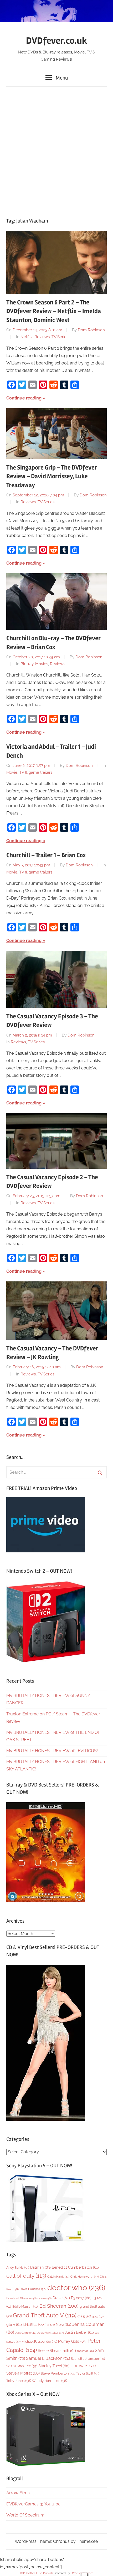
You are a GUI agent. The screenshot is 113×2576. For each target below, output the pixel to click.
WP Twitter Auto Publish (36, 2573)
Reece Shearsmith (57, 2351)
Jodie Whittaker (51, 2333)
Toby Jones (19, 2381)
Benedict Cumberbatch (75, 2267)
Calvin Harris (58, 2277)
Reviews (42, 337)
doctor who (76, 2288)
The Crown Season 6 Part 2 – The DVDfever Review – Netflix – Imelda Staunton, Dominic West (54, 311)
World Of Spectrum (25, 2515)
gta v (14, 2325)
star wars (83, 2366)
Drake (61, 2298)
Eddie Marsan (25, 2307)
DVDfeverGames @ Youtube (33, 2504)
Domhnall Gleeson (21, 2298)
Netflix (27, 337)
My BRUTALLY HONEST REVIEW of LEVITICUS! (52, 1751)
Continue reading (24, 398)
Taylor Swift (88, 2373)
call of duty (26, 2276)
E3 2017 (81, 2298)
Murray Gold (72, 2341)
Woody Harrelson (50, 2381)
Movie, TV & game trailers (29, 772)
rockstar (85, 2351)
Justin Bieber (79, 2332)
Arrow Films (18, 2493)
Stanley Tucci (54, 2366)
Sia (11, 2366)
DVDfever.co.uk (57, 41)
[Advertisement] (56, 150)
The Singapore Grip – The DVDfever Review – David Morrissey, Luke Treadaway (52, 476)
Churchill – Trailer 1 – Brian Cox (46, 855)
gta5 (98, 2316)
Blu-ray (27, 664)
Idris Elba (33, 2325)
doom (45, 2298)
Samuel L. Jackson (48, 2358)
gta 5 (84, 2316)
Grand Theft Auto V (45, 2315)
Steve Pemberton (58, 2373)
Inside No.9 (58, 2325)
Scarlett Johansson (88, 2359)
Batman (40, 2267)
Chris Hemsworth (85, 2277)
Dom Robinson (91, 330)
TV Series (60, 337)
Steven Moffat (23, 2373)
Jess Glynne (26, 2333)
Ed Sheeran (59, 2306)
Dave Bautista (33, 2289)
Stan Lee (27, 2366)
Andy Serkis (18, 2267)
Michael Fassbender (39, 2342)
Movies (42, 664)
